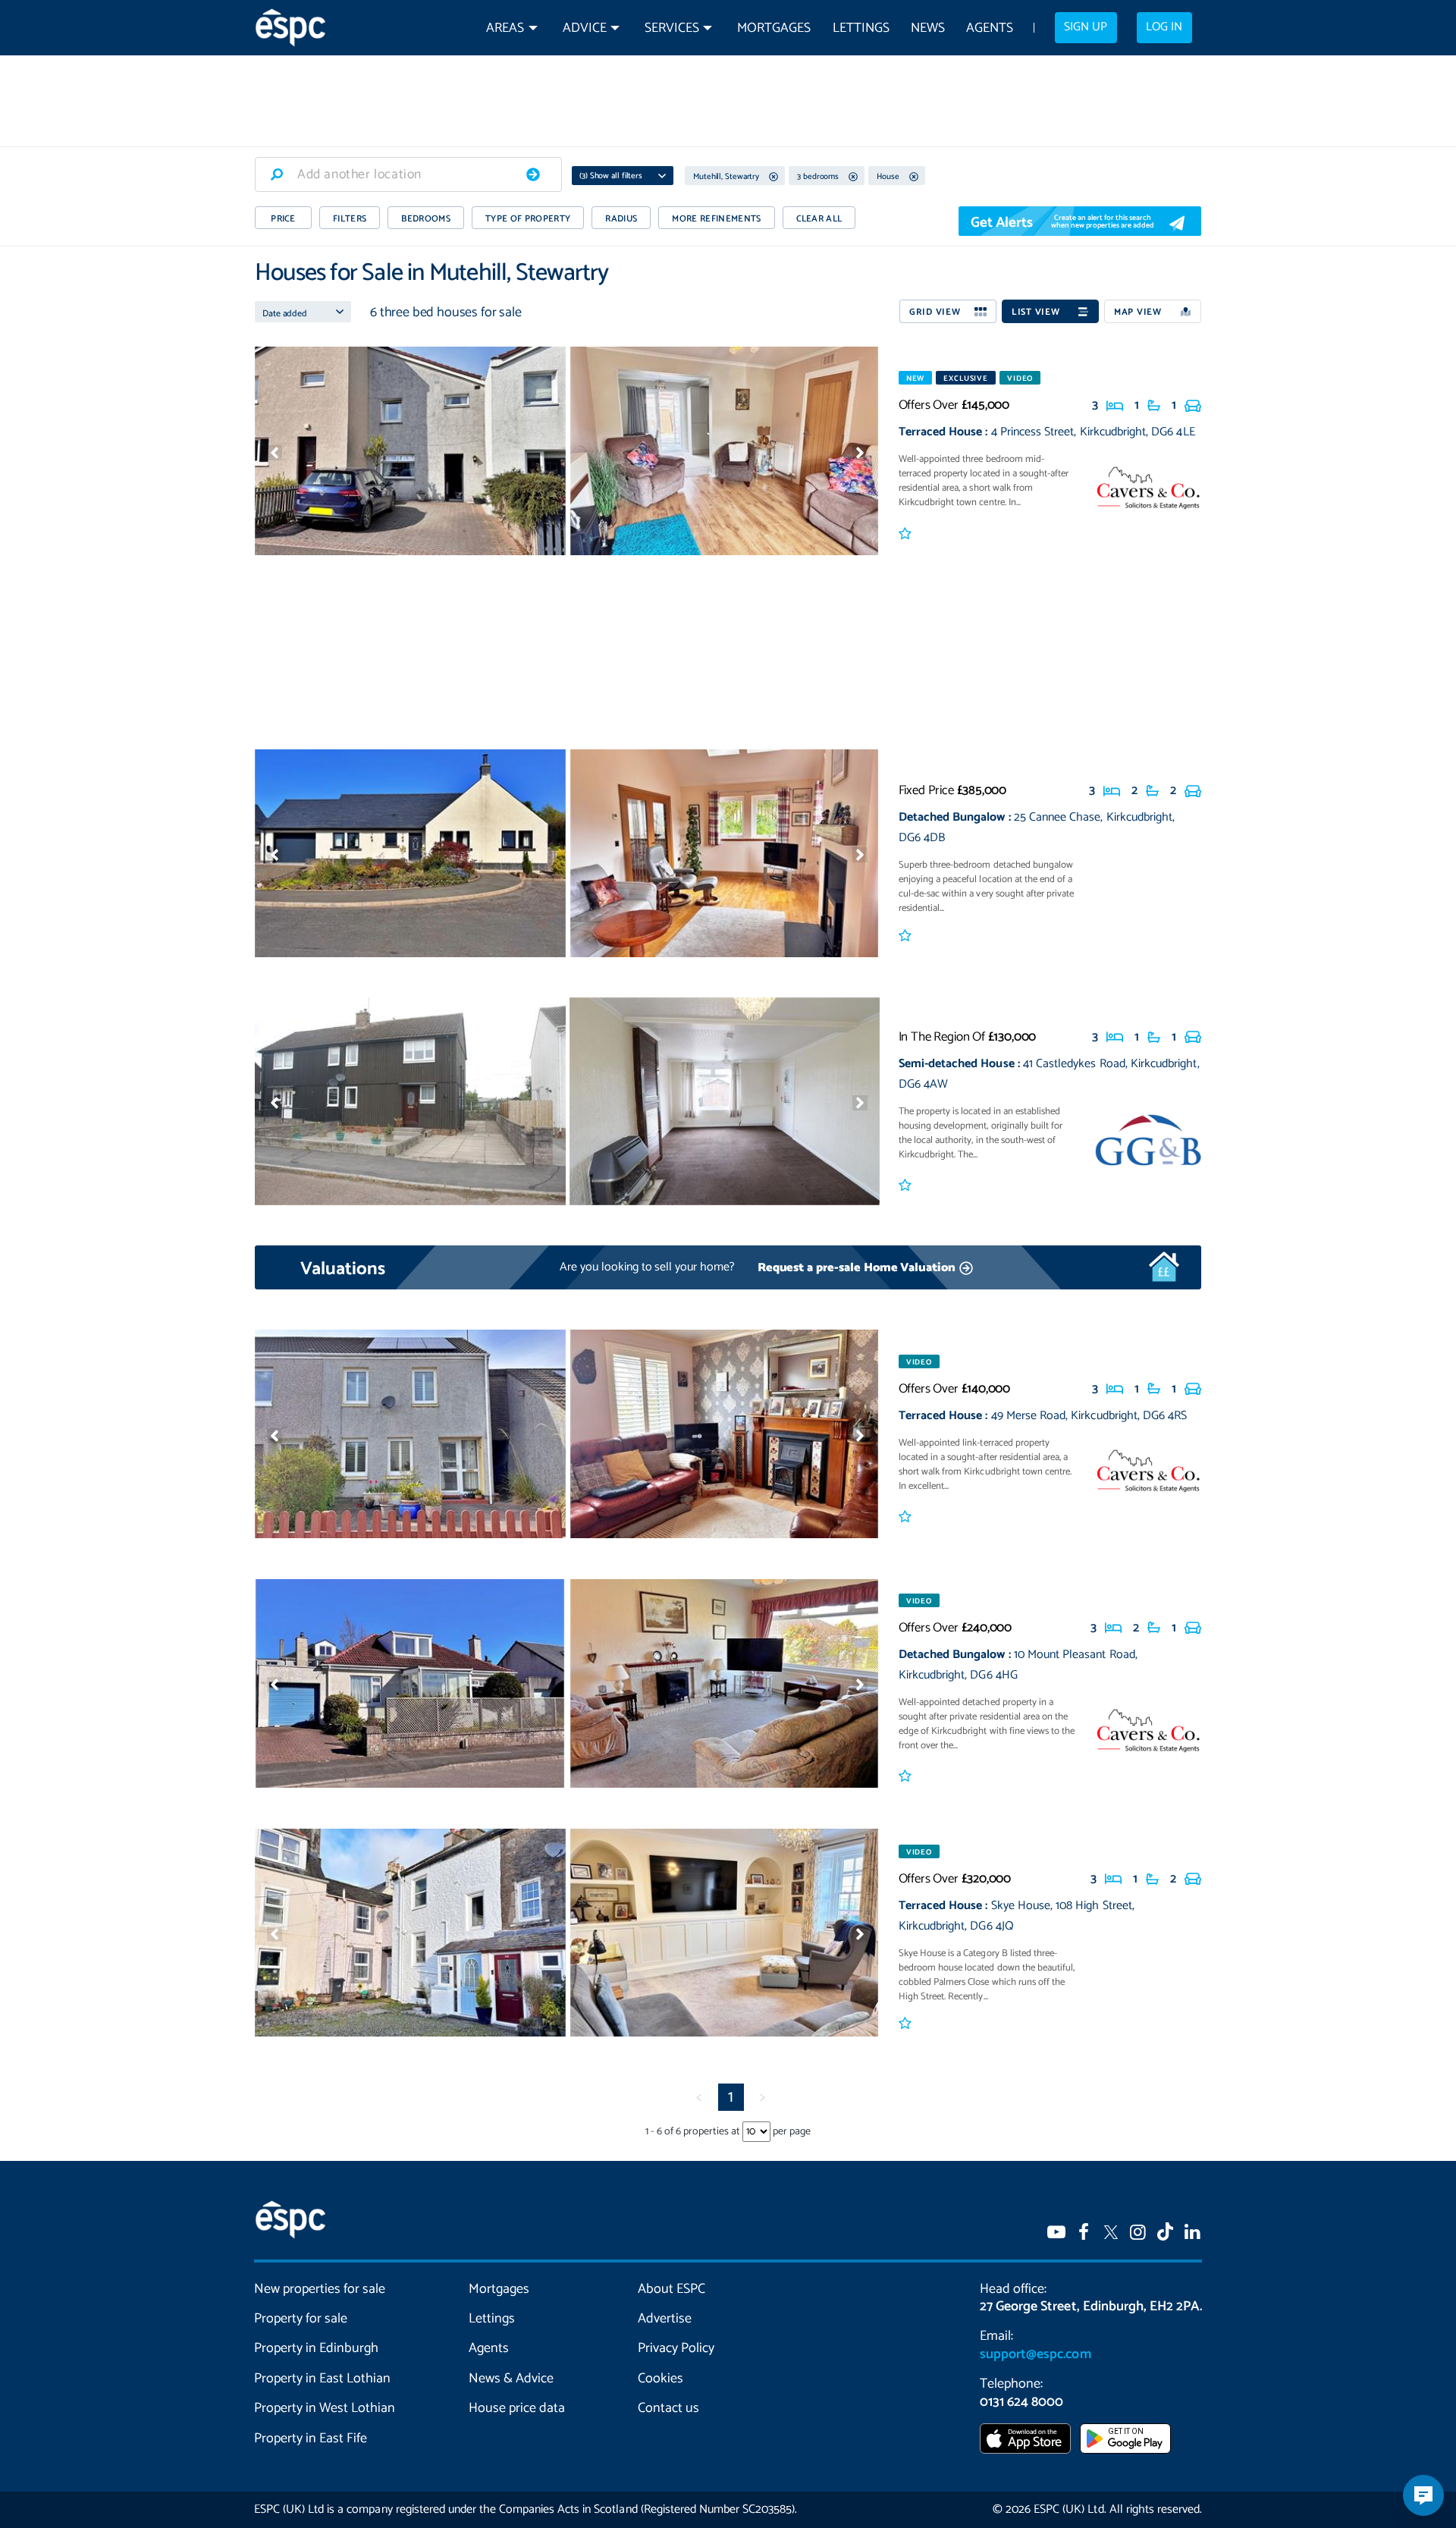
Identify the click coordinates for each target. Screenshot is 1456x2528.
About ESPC (672, 2289)
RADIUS (621, 219)
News (928, 28)
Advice (585, 28)
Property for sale (301, 2319)
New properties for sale (320, 2289)
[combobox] (408, 174)
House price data (517, 2408)
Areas (505, 28)
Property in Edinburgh (316, 2348)
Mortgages (774, 28)
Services (672, 28)
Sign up (1086, 27)
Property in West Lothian (325, 2408)
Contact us (668, 2408)
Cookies (661, 2379)
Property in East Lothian (323, 2379)
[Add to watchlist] (907, 535)
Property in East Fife (311, 2438)
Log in (1164, 27)
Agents (990, 28)
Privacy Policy (676, 2348)
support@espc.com (1035, 2354)
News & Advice (511, 2379)
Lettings (861, 28)
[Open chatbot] (1423, 2495)
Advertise (665, 2319)
